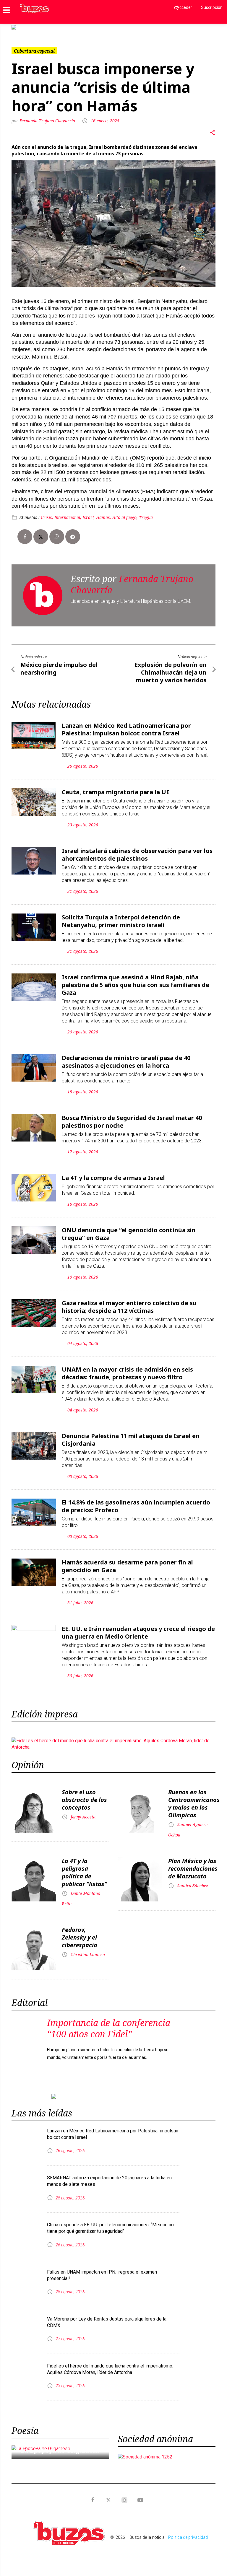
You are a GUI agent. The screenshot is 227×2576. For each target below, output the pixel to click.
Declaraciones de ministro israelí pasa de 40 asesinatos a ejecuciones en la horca (126, 1057)
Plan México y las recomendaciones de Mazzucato (193, 1864)
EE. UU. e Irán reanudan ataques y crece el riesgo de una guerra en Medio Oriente (138, 1628)
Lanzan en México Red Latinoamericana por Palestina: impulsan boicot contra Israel (126, 725)
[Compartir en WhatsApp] (57, 532)
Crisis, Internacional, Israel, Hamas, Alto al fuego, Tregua (97, 513)
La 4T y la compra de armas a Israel (113, 1173)
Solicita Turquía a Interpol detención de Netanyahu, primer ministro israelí (121, 916)
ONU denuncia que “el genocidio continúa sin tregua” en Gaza (129, 1229)
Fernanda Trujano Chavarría (48, 116)
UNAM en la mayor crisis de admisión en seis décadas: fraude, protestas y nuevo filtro (127, 1368)
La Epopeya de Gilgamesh (60, 2441)
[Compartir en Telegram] (73, 532)
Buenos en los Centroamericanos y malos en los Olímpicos (194, 1799)
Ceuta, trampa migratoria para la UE (116, 787)
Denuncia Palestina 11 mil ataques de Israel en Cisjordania (131, 1435)
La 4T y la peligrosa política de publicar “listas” (84, 1868)
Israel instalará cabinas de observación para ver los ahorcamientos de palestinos (137, 850)
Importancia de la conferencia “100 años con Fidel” (109, 2024)
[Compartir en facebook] (25, 532)
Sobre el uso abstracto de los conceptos (84, 1795)
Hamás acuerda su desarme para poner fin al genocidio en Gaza (127, 1561)
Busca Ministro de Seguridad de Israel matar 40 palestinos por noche (132, 1117)
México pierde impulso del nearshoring (59, 664)
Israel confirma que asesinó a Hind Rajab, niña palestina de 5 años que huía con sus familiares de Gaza (136, 980)
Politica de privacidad (188, 2528)
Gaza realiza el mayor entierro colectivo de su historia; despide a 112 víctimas (129, 1302)
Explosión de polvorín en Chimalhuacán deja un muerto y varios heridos (171, 668)
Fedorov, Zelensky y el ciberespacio (80, 1933)
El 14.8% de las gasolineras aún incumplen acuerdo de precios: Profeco (136, 1501)
